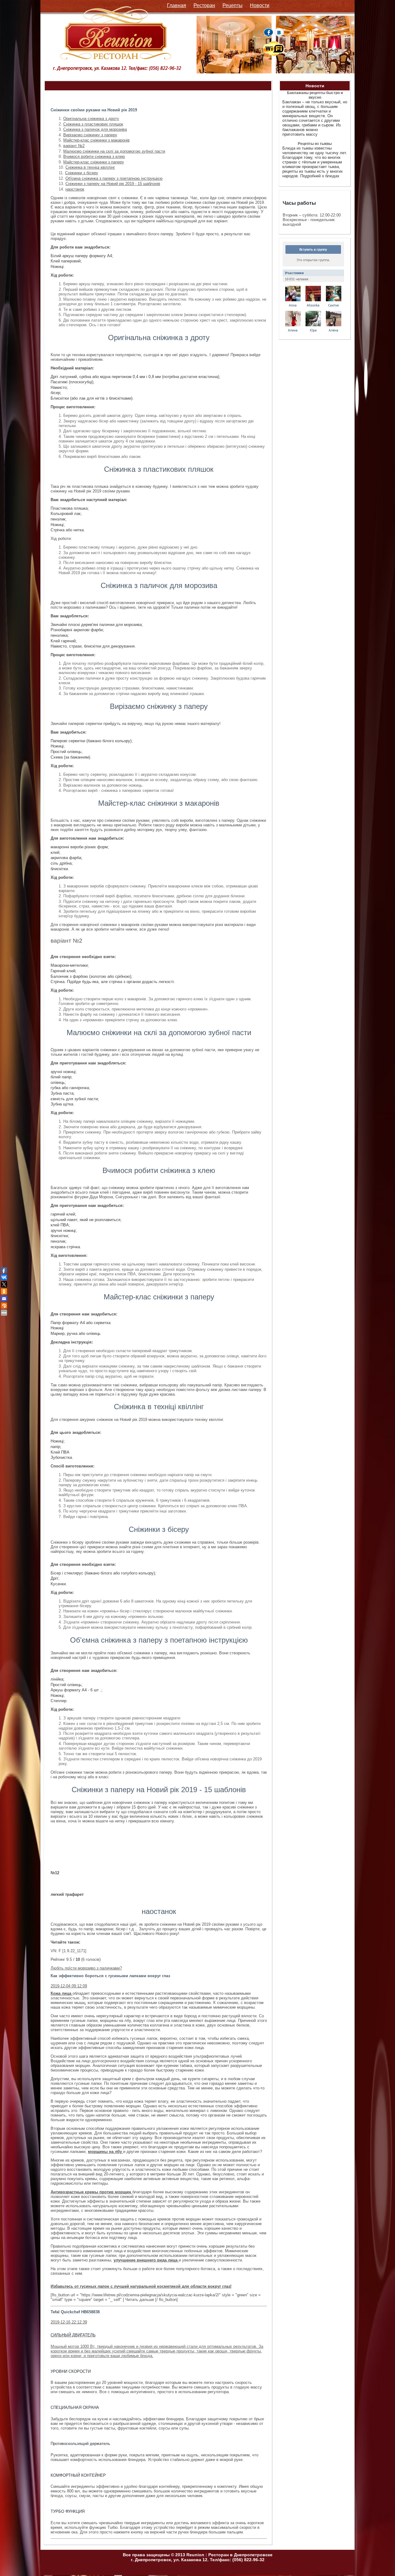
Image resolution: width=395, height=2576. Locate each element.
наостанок (75, 189)
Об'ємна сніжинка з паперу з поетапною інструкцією (114, 178)
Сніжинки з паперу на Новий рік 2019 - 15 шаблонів (113, 184)
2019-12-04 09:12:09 (69, 1986)
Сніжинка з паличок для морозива (95, 129)
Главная (177, 5)
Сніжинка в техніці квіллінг (90, 167)
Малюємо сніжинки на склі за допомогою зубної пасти (114, 151)
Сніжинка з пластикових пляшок (93, 124)
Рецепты (233, 5)
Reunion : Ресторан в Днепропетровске (229, 2555)
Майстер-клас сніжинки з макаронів (96, 140)
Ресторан (204, 5)
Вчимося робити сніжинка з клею (94, 156)
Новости (260, 5)
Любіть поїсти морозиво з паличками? (86, 1968)
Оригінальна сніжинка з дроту (91, 119)
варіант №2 (74, 146)
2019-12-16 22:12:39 (69, 2322)
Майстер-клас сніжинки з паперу (94, 162)
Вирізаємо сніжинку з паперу (90, 135)
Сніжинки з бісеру (82, 173)
